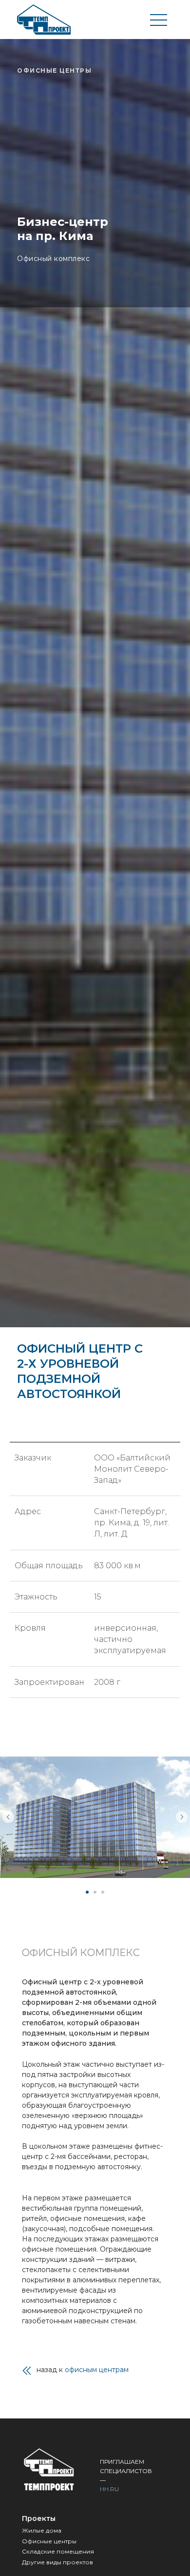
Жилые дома (42, 2530)
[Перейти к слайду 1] (87, 1892)
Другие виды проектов (57, 2562)
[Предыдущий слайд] (8, 1817)
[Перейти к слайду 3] (103, 1892)
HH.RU (109, 2489)
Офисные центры (49, 2541)
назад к (83, 2370)
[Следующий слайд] (182, 1817)
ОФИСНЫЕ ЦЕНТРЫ (54, 70)
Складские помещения (58, 2551)
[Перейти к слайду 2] (95, 1892)
